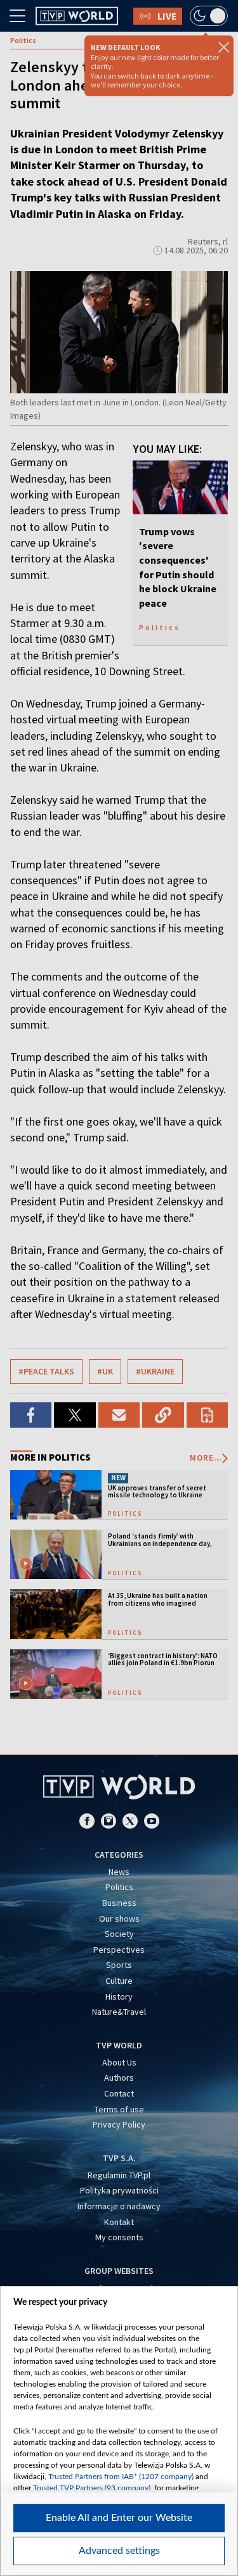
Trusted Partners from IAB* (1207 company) (121, 2477)
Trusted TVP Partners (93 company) (92, 2488)
